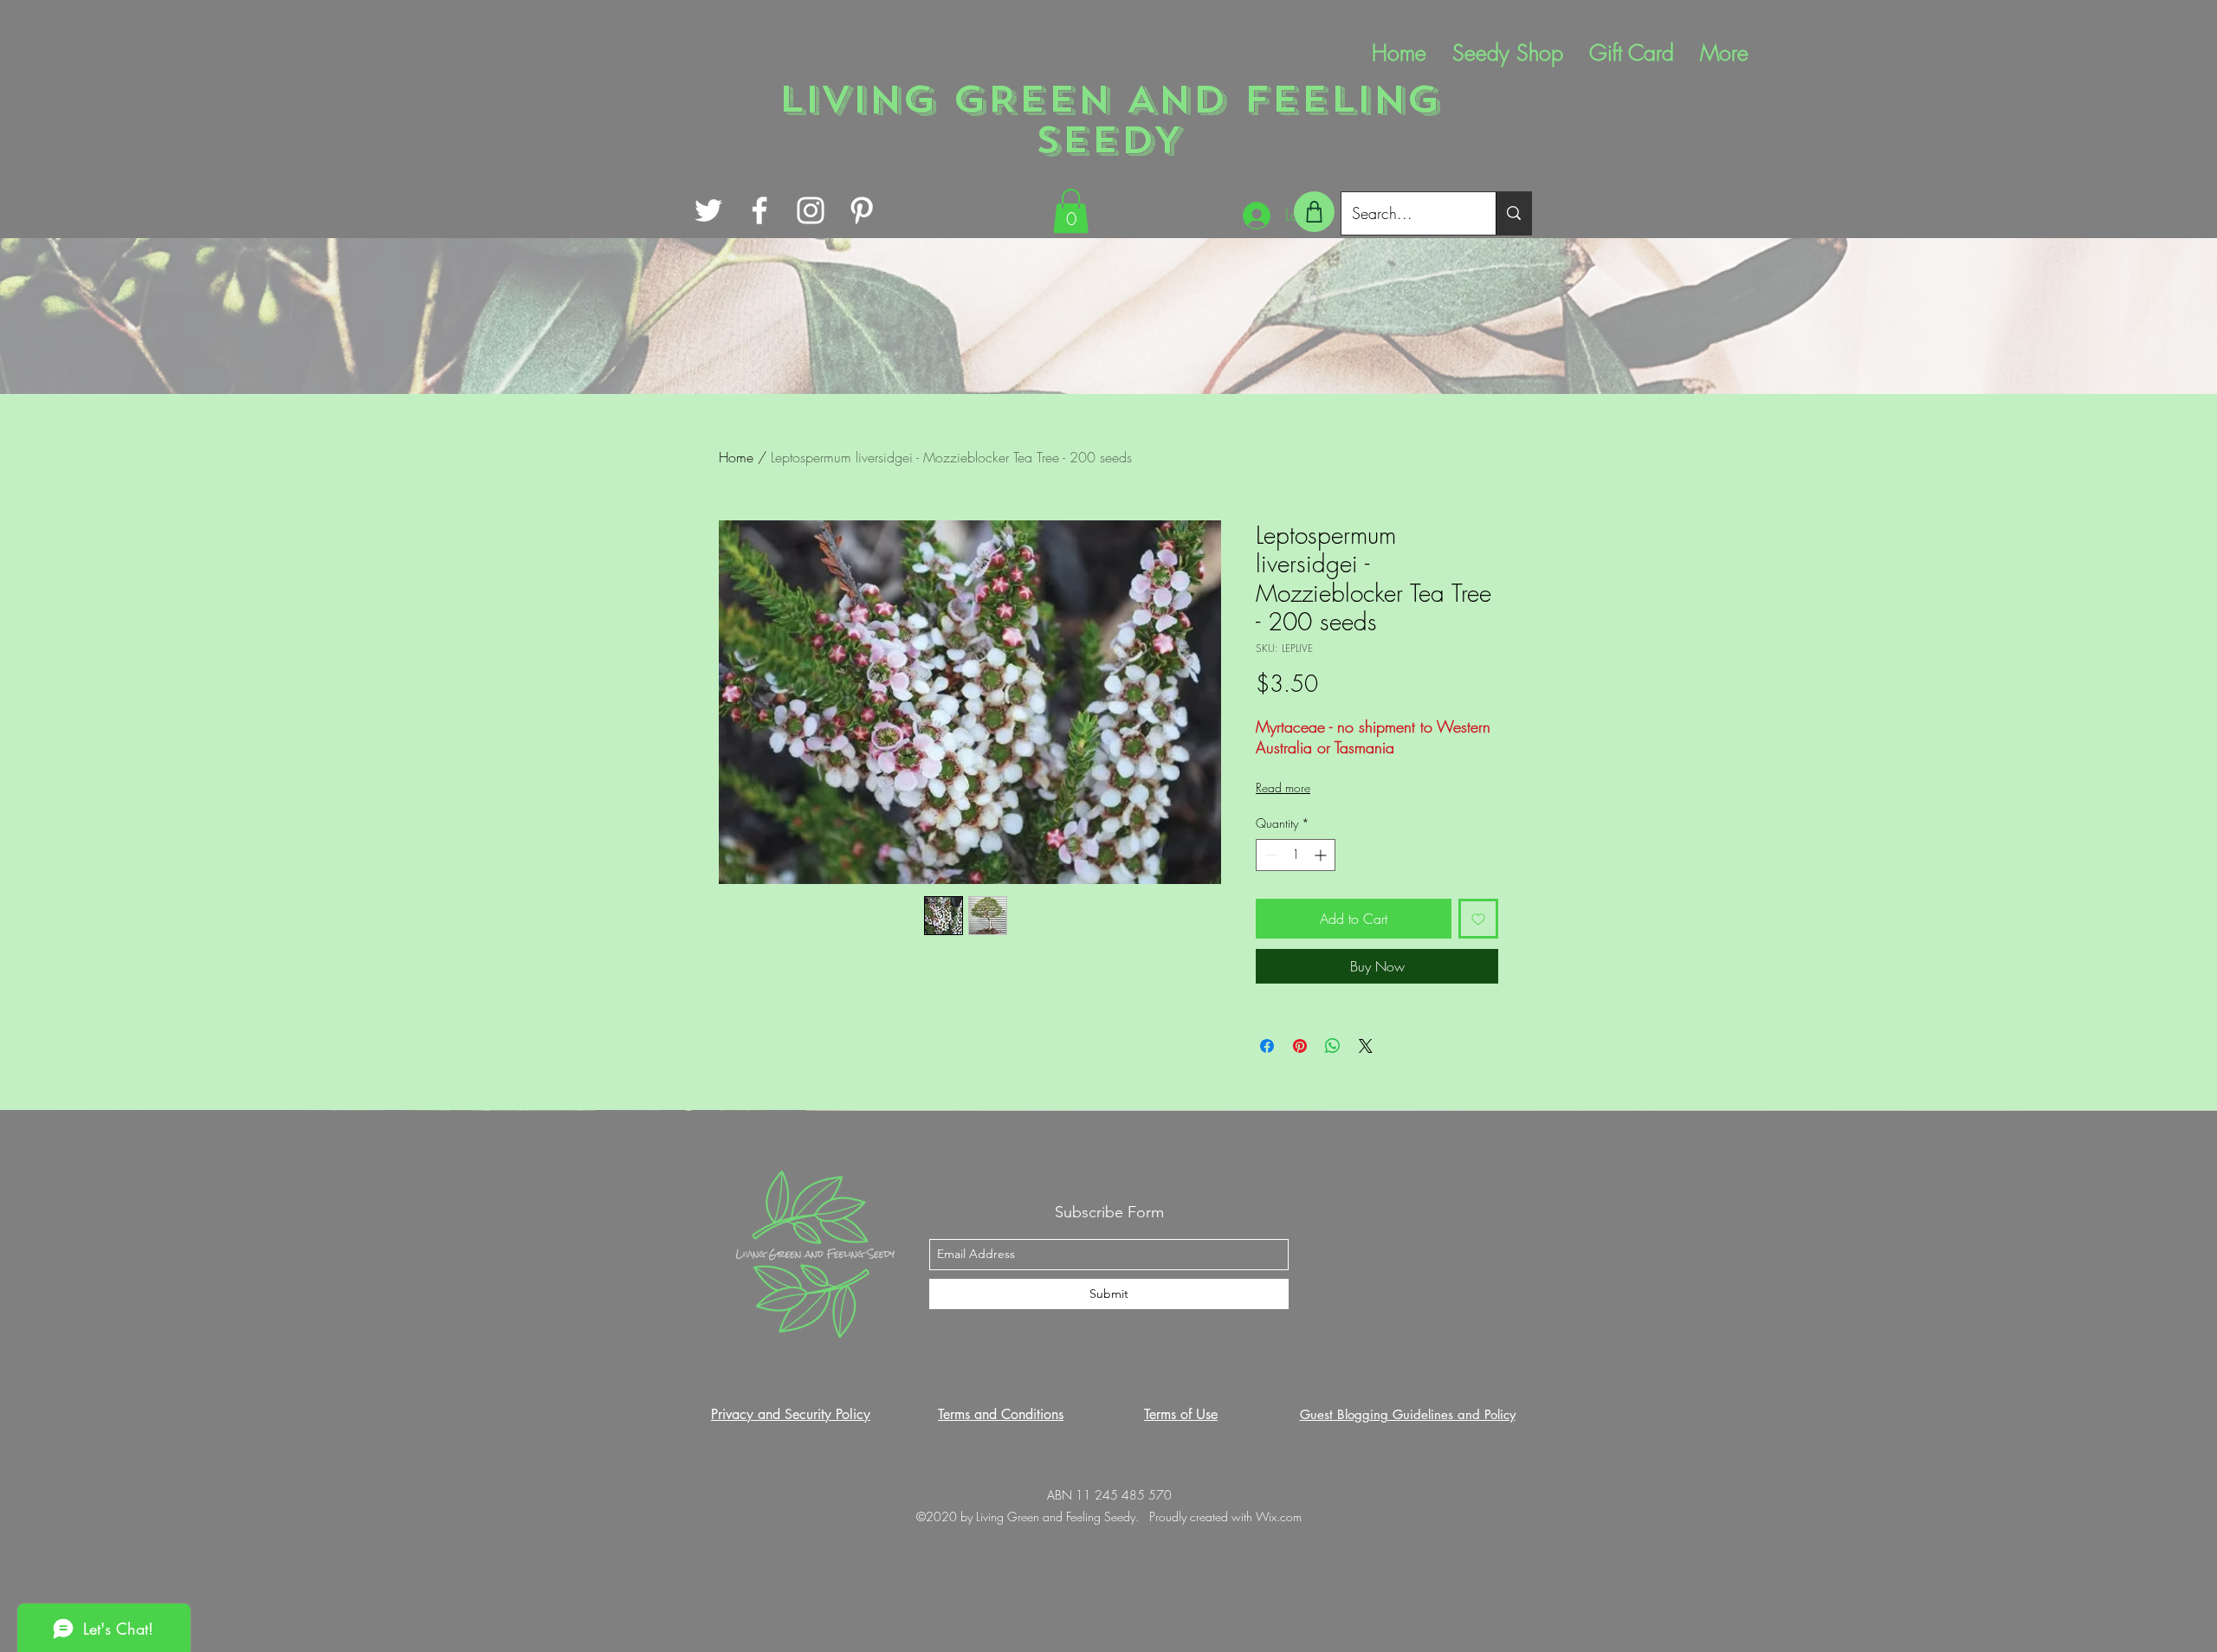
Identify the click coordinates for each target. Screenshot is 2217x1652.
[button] (1071, 211)
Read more (1283, 787)
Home (736, 457)
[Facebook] (759, 210)
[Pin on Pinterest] (1300, 1046)
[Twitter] (708, 210)
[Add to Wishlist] (1478, 919)
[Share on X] (1366, 1046)
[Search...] (1513, 213)
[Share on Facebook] (1267, 1046)
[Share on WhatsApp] (1333, 1046)
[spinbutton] (1296, 855)
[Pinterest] (862, 210)
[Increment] (1322, 855)
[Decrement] (1269, 855)
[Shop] (1314, 212)
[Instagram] (811, 210)
